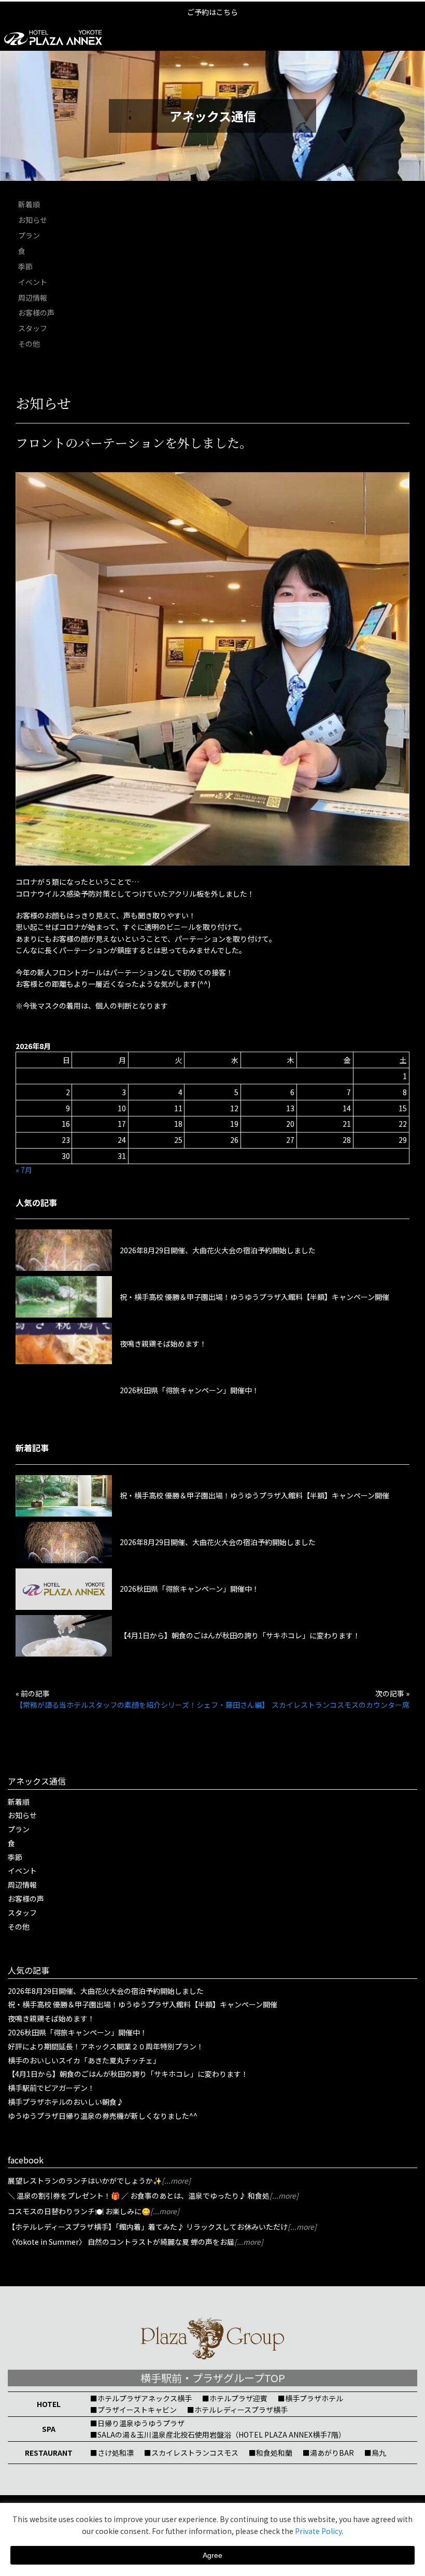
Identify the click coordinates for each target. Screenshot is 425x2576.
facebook (26, 2160)
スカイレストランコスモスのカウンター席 (341, 1705)
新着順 (29, 204)
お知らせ (33, 220)
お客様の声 (36, 313)
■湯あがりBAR (328, 2453)
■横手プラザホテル (310, 2398)
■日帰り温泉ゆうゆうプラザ (137, 2423)
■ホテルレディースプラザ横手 (237, 2410)
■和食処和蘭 (271, 2453)
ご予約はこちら (212, 12)
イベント (33, 282)
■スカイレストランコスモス (191, 2453)
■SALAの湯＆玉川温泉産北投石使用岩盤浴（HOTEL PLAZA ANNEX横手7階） (218, 2435)
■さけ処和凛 (112, 2453)
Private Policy (318, 2531)
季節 (25, 266)
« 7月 (24, 1170)
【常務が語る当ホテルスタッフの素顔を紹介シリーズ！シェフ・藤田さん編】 (142, 1705)
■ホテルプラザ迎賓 (235, 2398)
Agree (212, 2555)
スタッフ (33, 328)
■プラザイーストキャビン (133, 2410)
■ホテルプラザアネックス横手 (141, 2398)
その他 (29, 344)
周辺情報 (33, 298)
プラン (29, 235)
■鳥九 (375, 2453)
